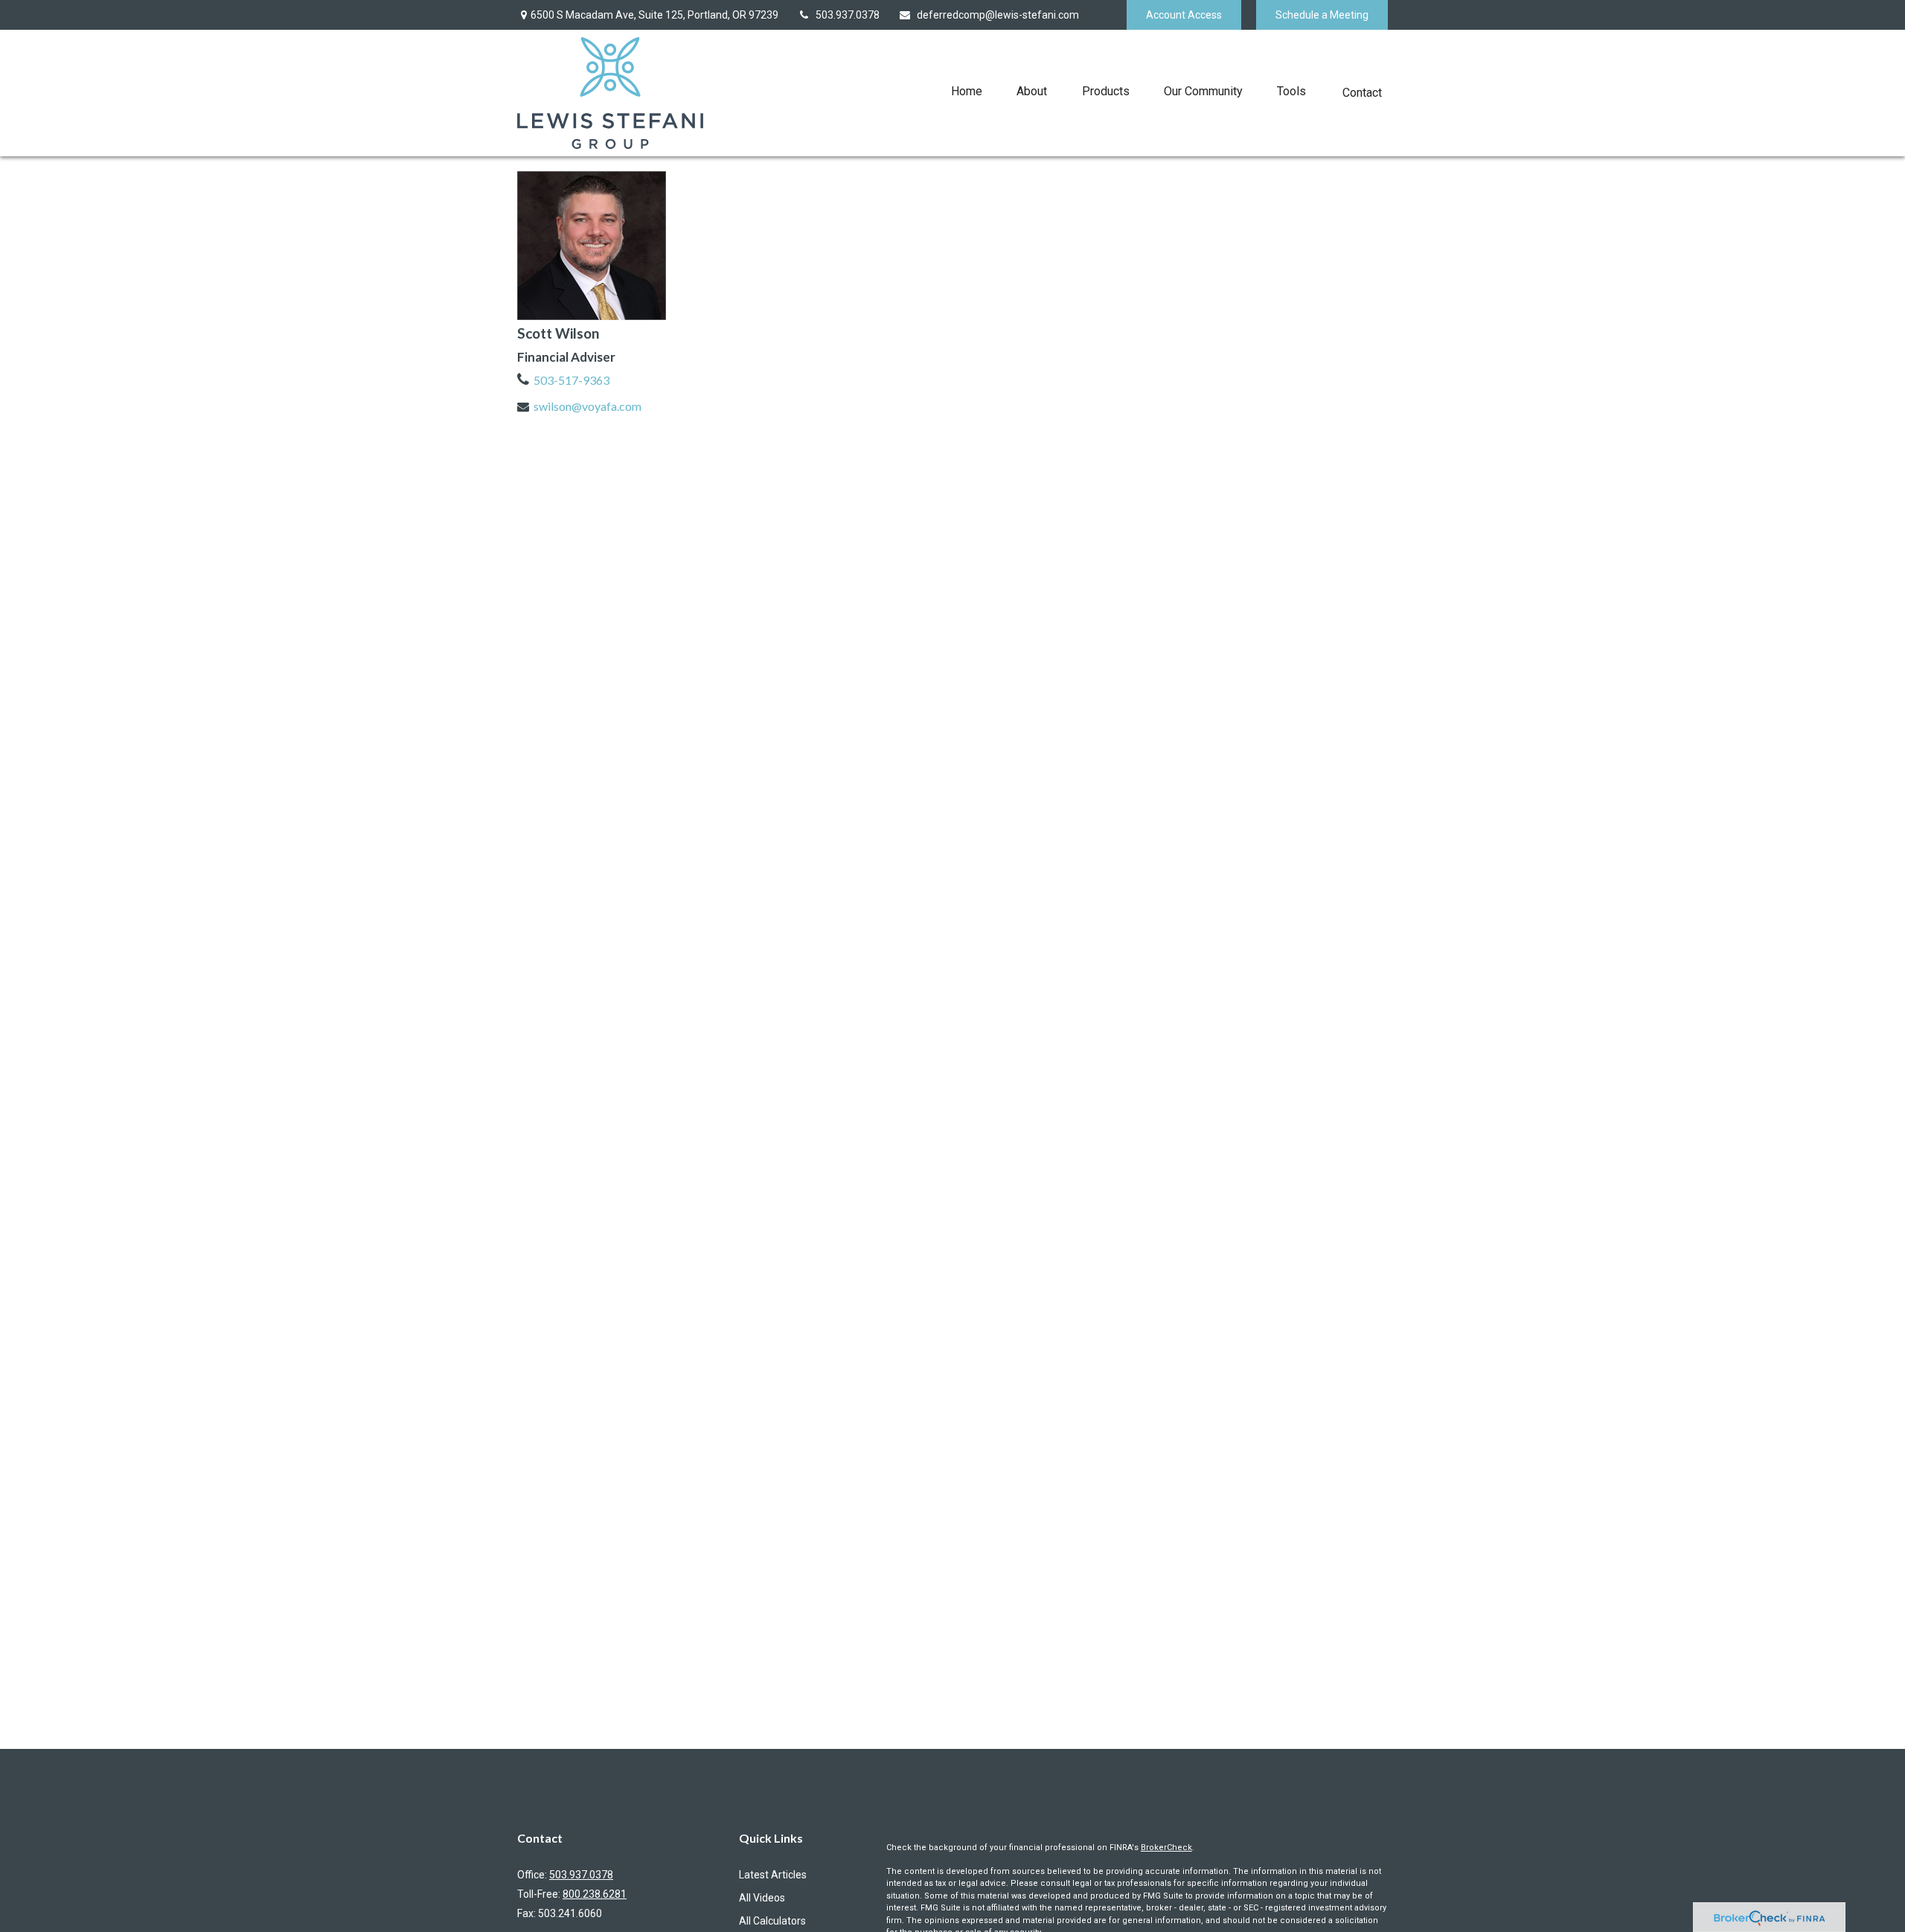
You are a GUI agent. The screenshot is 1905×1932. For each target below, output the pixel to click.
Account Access (1184, 15)
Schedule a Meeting (1322, 15)
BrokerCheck (1166, 1848)
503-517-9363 (571, 380)
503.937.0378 (848, 15)
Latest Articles (773, 1875)
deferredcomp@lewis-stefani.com (998, 15)
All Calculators (772, 1921)
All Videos (762, 1898)
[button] (967, 91)
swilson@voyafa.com (587, 406)
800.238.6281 (595, 1894)
